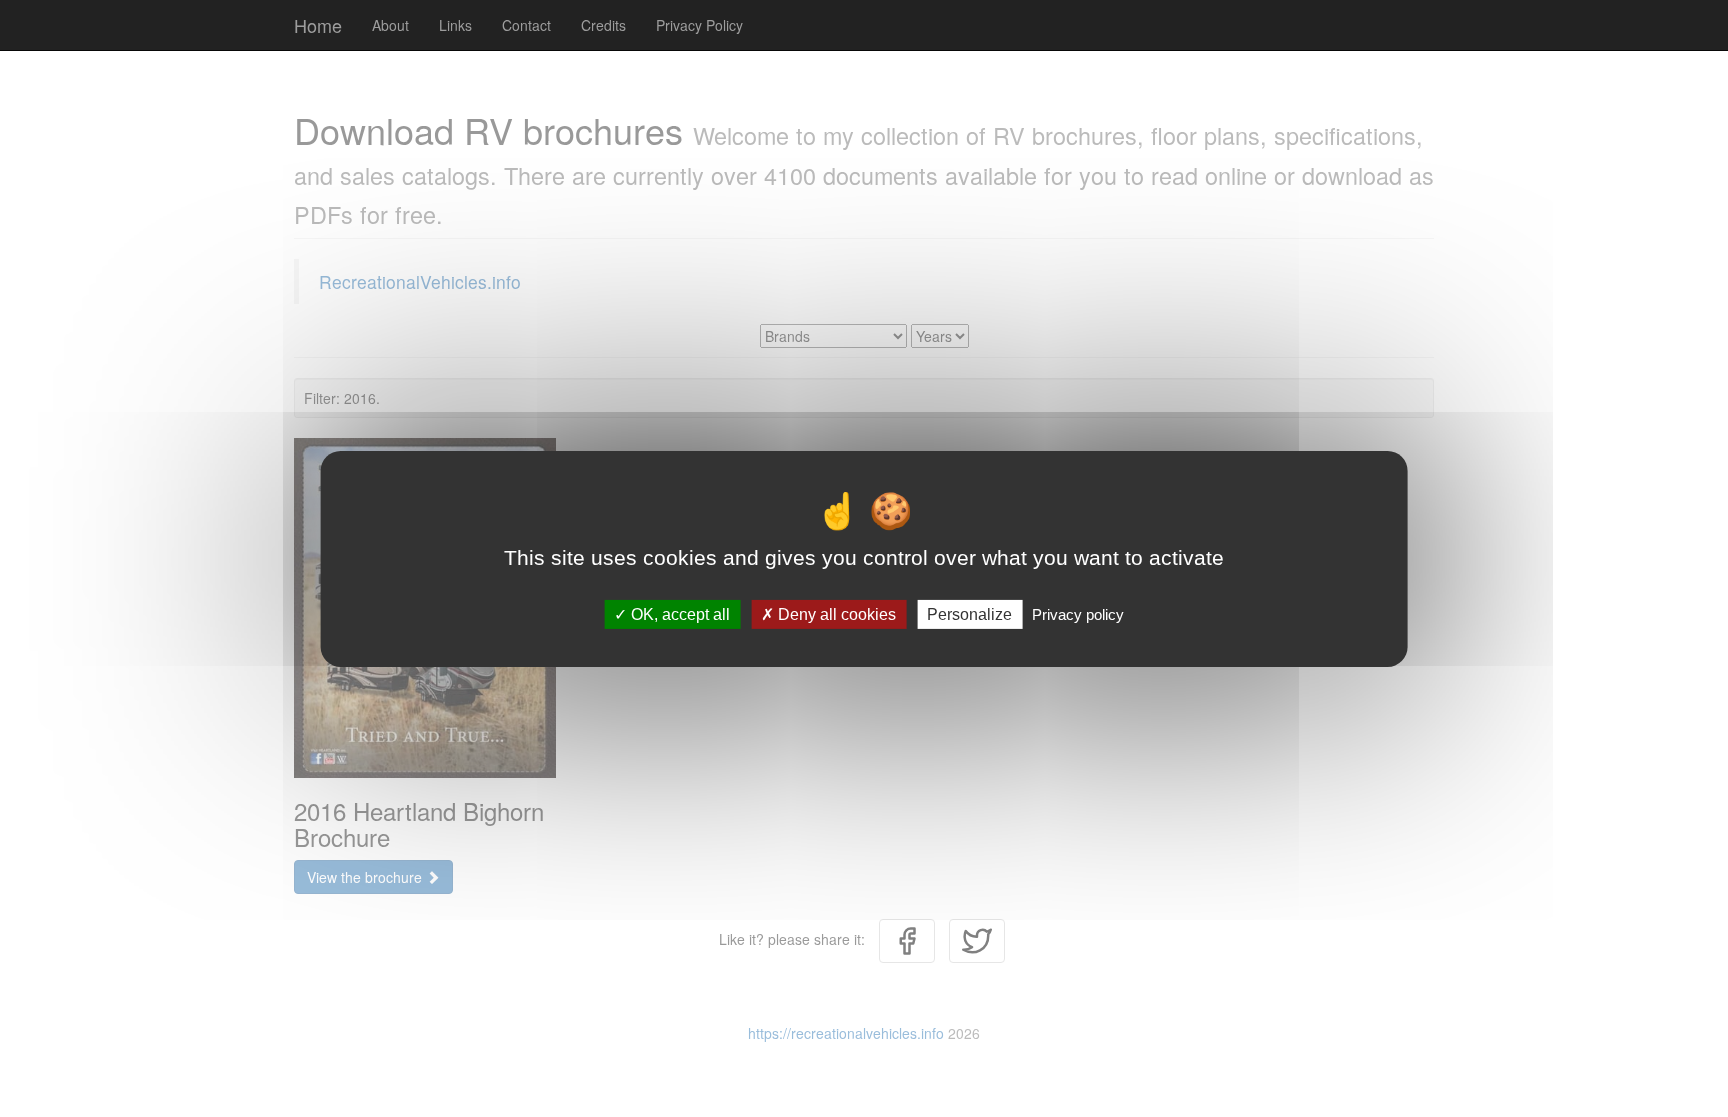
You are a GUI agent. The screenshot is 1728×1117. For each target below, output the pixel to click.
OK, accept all (678, 613)
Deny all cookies (835, 613)
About (390, 25)
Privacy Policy (699, 25)
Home (318, 25)
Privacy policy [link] (1078, 613)
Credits (603, 25)
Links (455, 25)
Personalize (969, 613)
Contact (526, 25)
